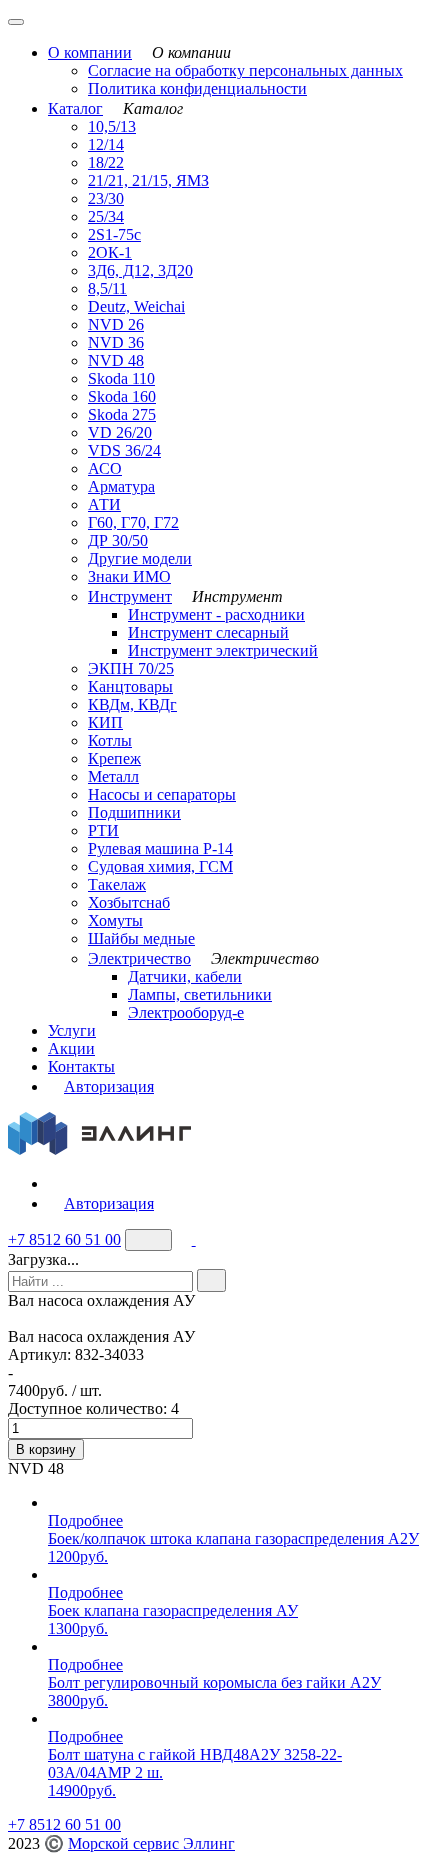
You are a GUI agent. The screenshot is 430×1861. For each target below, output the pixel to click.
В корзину (46, 1449)
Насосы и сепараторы (162, 794)
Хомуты (115, 920)
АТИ (104, 504)
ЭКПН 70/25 (131, 668)
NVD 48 (116, 360)
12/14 (106, 144)
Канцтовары (130, 686)
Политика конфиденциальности (197, 88)
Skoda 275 (122, 414)
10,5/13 (112, 126)
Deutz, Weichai (136, 306)
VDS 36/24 (124, 450)
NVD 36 (116, 342)
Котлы (110, 740)
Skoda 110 (121, 378)
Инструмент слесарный (208, 632)
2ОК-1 (110, 252)
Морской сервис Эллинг (151, 1843)
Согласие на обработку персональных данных (245, 70)
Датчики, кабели (185, 976)
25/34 (106, 216)
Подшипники (134, 812)
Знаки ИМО (129, 576)
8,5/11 (107, 288)
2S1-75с (114, 234)
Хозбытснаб (129, 902)
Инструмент (130, 596)
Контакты (81, 1066)
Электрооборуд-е (186, 1012)
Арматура (121, 486)
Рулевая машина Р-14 (160, 848)
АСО (105, 468)
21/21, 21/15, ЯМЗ (148, 180)
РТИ (103, 830)
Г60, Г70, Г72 (133, 522)
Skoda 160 (122, 396)
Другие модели (140, 558)
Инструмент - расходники (216, 614)
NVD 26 (116, 324)
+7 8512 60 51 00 (64, 1239)
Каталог (75, 108)
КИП (105, 722)
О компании (90, 52)
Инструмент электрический (223, 650)
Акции (71, 1048)
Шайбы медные (141, 938)
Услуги (72, 1030)
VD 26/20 (120, 432)
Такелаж (117, 884)
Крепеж (114, 758)
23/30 (106, 198)
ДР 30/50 (118, 540)
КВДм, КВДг (132, 704)
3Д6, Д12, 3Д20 (140, 270)
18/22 (106, 162)
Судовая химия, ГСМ (160, 866)
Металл (113, 776)
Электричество (139, 958)
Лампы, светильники (200, 994)
